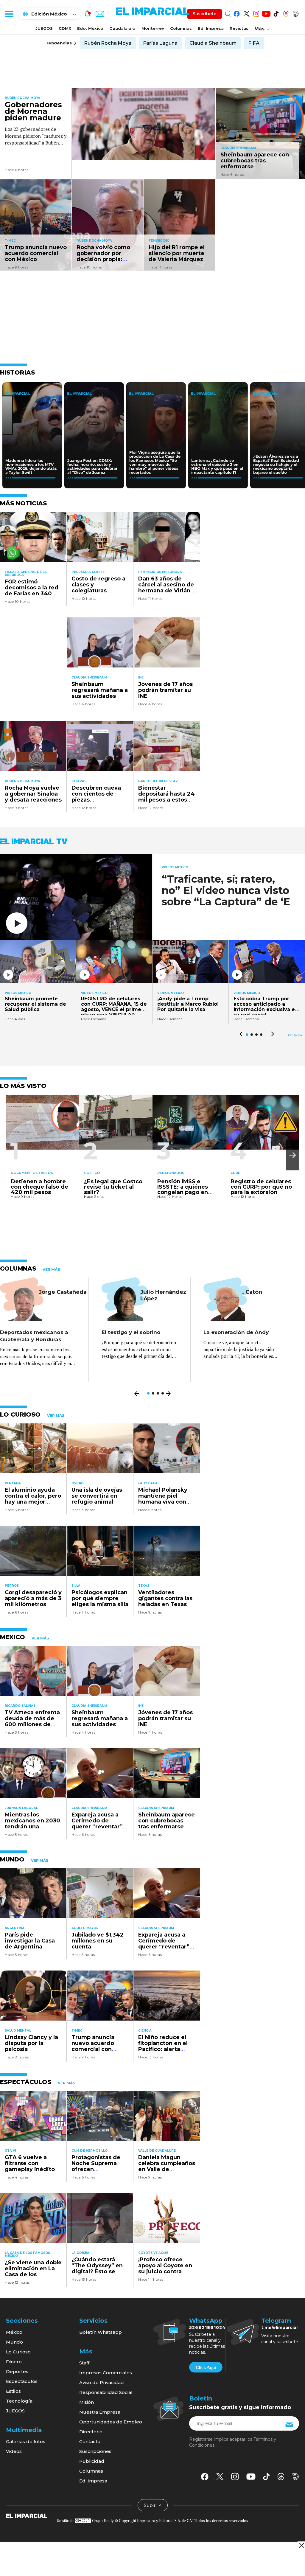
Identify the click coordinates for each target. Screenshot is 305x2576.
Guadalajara (122, 28)
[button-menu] (9, 14)
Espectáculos (22, 2381)
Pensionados (171, 1173)
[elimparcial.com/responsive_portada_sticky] (301, 2545)
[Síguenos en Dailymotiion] (296, 2477)
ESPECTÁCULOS (26, 2082)
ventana (13, 1483)
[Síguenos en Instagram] (256, 13)
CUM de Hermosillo (90, 2151)
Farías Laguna (160, 43)
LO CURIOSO (20, 1414)
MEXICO (13, 1637)
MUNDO (12, 1859)
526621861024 (207, 2327)
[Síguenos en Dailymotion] (296, 13)
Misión (87, 2402)
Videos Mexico (175, 867)
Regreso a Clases (88, 572)
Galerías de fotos (26, 2441)
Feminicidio (159, 241)
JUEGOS (44, 28)
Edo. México (90, 28)
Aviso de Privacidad (102, 2382)
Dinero (14, 2362)
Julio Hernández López (163, 1295)
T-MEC (10, 241)
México (14, 2332)
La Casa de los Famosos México (27, 2254)
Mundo (14, 2342)
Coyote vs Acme (153, 2253)
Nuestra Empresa (100, 2412)
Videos (14, 2451)
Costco (92, 1173)
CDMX (65, 28)
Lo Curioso (18, 2352)
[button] (292, 1155)
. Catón (252, 1292)
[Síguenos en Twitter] (246, 13)
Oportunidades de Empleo (111, 2422)
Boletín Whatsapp (101, 2332)
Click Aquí (206, 2367)
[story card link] (144, 124)
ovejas (78, 1483)
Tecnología (19, 2401)
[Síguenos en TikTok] (276, 13)
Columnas (181, 28)
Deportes (17, 2371)
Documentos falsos (32, 1173)
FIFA (254, 43)
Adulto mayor (85, 1928)
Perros (12, 1586)
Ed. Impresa (211, 28)
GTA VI (10, 2151)
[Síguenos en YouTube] (266, 13)
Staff (84, 2363)
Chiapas (79, 781)
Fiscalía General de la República (26, 573)
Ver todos (295, 1035)
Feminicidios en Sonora (160, 572)
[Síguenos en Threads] (286, 13)
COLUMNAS (18, 1268)
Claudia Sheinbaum (213, 43)
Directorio (91, 2432)
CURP (235, 1173)
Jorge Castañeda (63, 1292)
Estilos (13, 2391)
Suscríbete (204, 14)
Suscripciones (95, 2451)
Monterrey (153, 28)
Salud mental (18, 2031)
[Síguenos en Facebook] (237, 13)
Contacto (90, 2441)
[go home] (27, 2516)
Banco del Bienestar (158, 781)
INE (141, 677)
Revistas (239, 28)
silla (76, 1586)
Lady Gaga (148, 1483)
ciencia (145, 2031)
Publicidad (92, 2461)
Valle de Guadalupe (157, 2151)
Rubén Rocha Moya (108, 43)
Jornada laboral (21, 1808)
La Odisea (80, 2253)
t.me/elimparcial (279, 2327)
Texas (144, 1586)
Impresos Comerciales (106, 2373)
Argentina (15, 1928)
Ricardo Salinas (20, 1706)
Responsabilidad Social (106, 2392)
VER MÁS (51, 1270)
